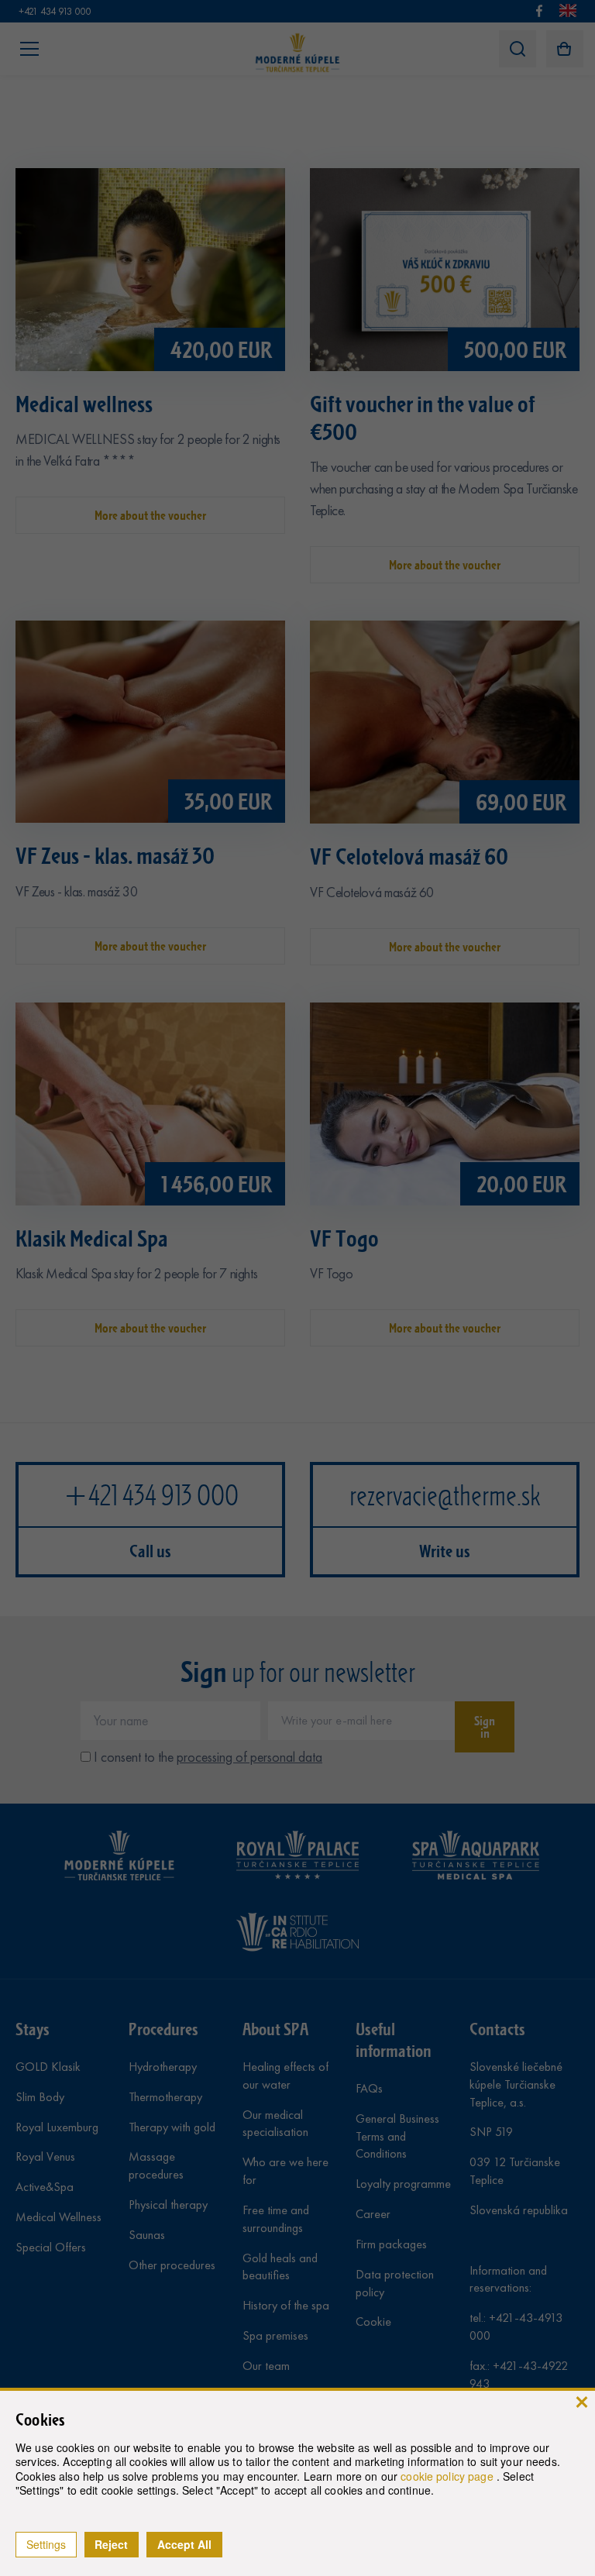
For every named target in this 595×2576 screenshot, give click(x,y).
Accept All (184, 2544)
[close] (581, 2401)
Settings (46, 2544)
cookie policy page (449, 2476)
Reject (111, 2544)
